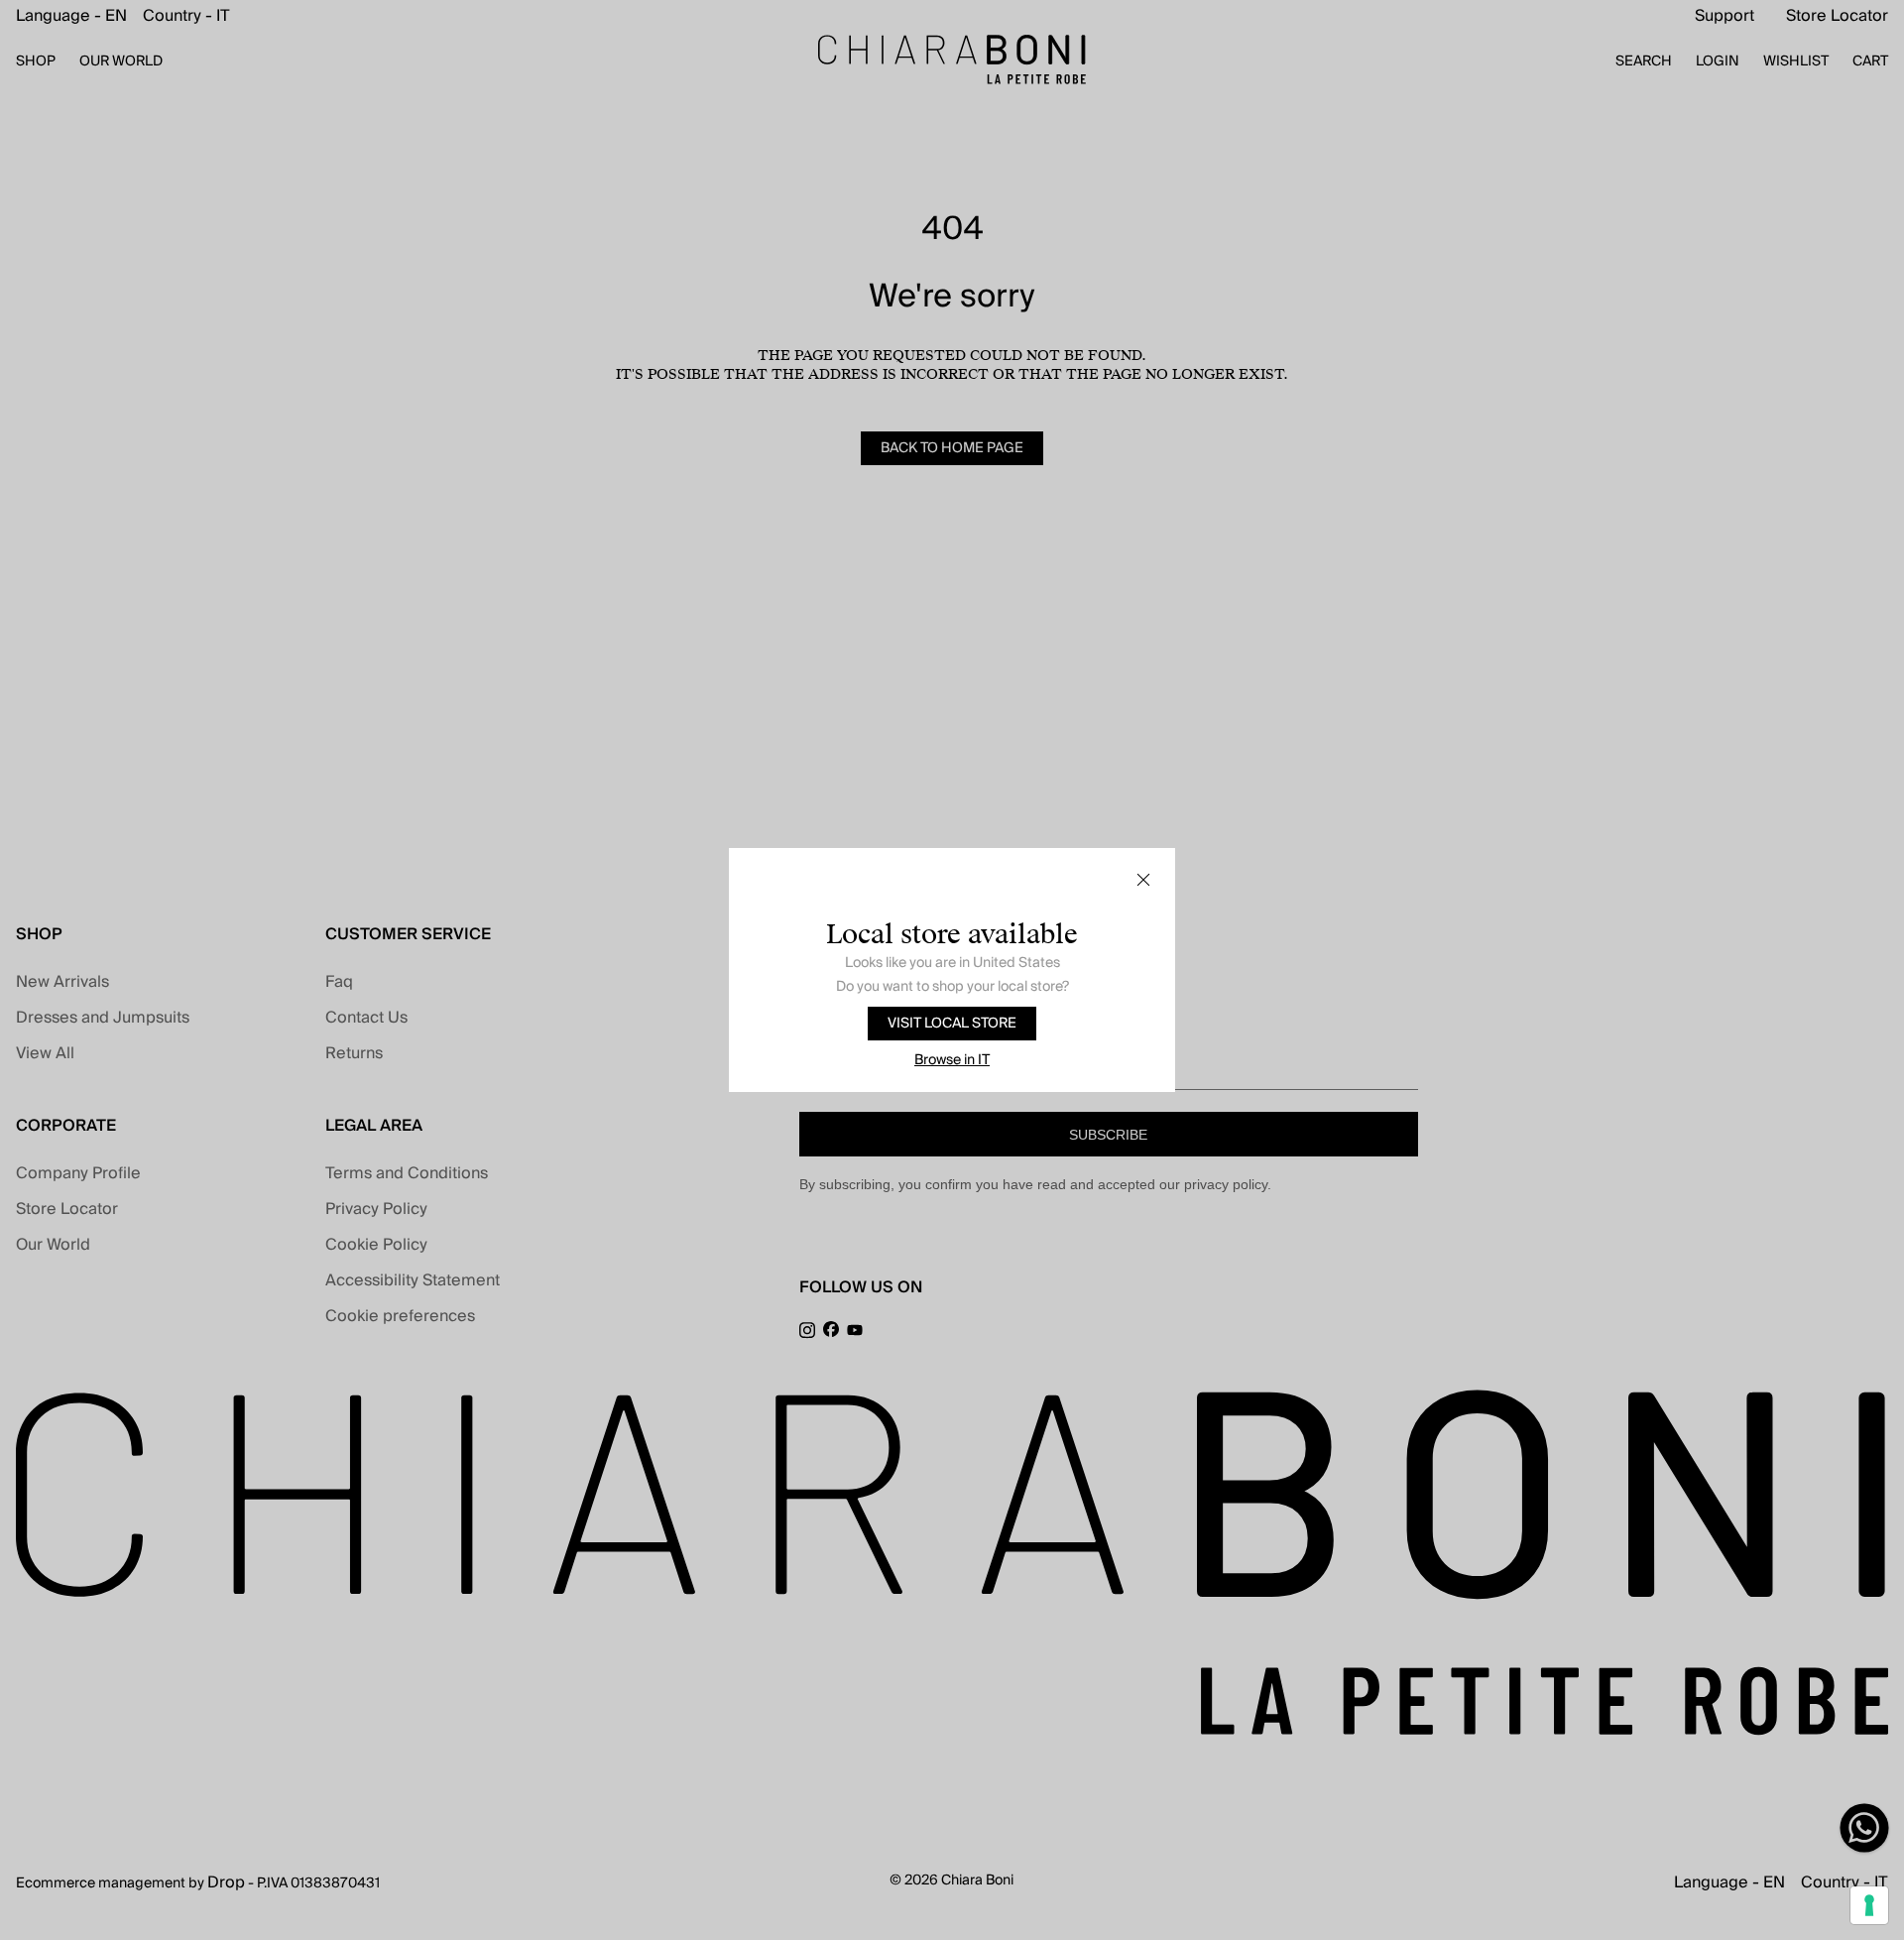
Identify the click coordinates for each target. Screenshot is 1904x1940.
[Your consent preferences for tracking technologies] (1869, 1905)
